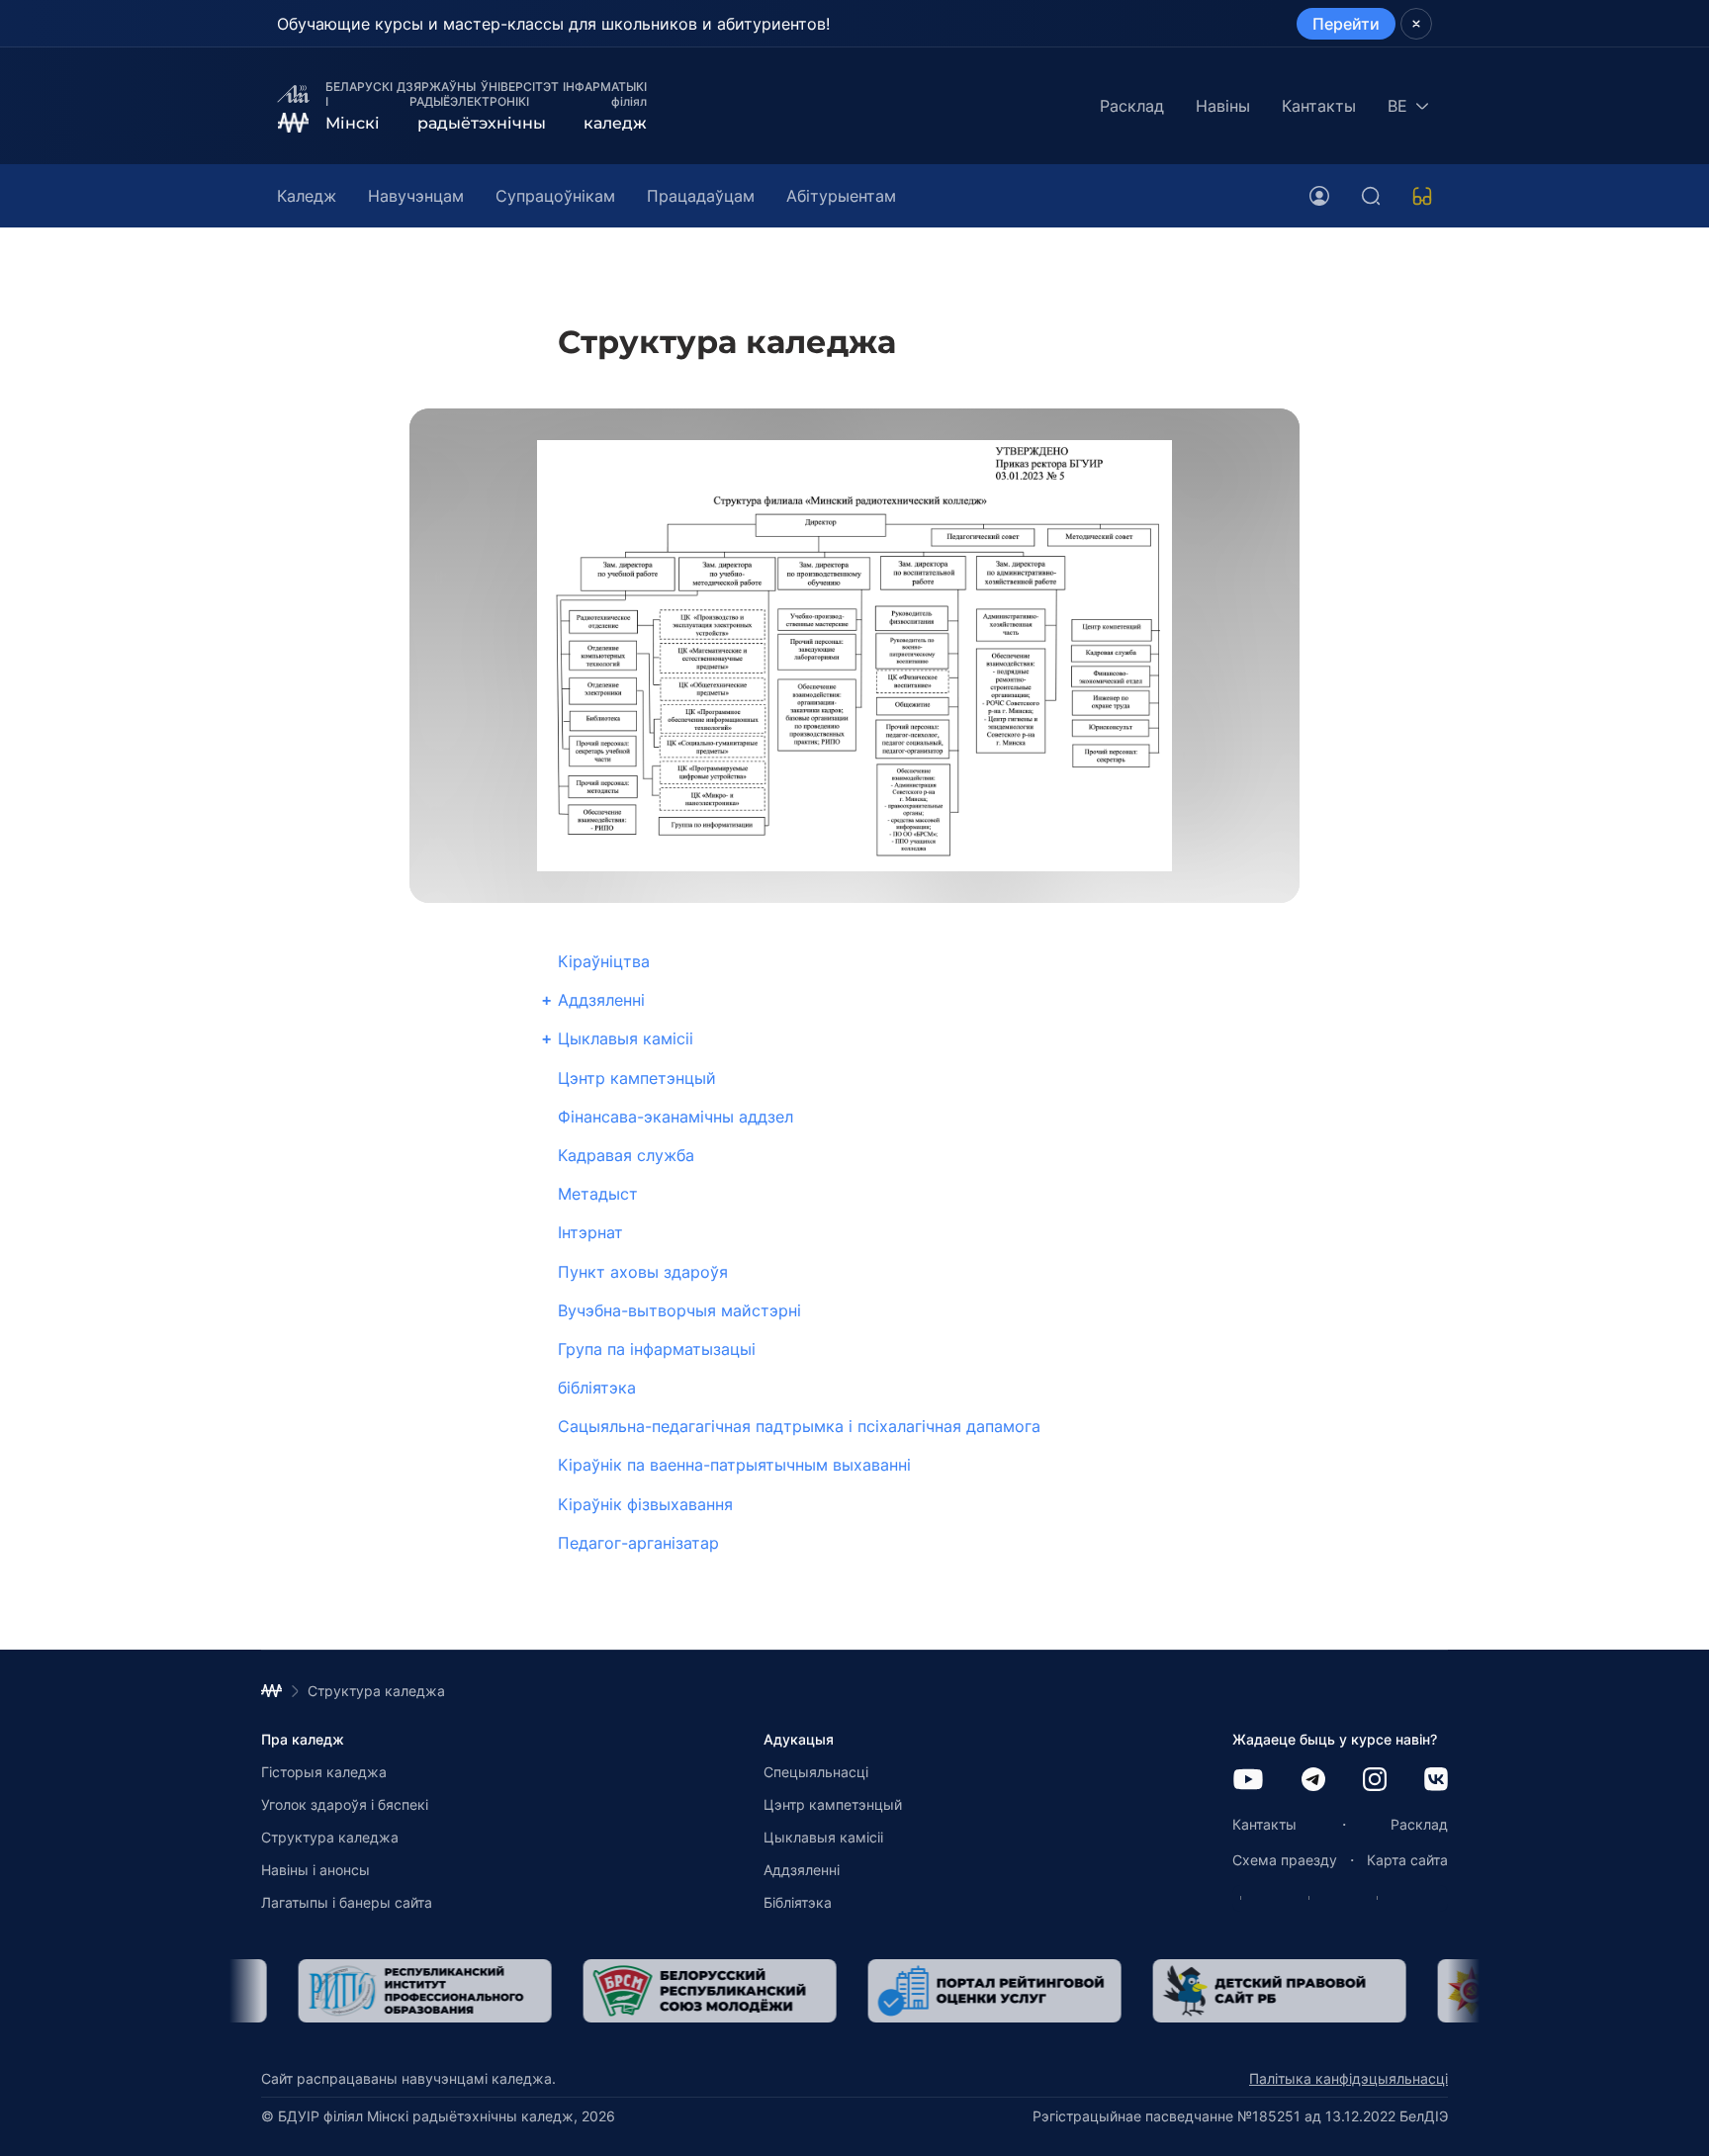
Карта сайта (1407, 1860)
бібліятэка (597, 1388)
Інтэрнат (590, 1232)
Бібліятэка (798, 1902)
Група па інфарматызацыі (657, 1349)
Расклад (1132, 106)
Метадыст (598, 1194)
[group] (388, 1991)
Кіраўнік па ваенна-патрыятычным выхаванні (734, 1465)
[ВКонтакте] (1436, 1781)
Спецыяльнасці (816, 1772)
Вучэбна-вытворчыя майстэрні (679, 1310)
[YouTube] (1248, 1781)
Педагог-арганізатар (638, 1543)
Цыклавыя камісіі (626, 1038)
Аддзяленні (601, 1000)
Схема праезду (1285, 1860)
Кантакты (1319, 106)
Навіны (1223, 106)
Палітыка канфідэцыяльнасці (1349, 2078)
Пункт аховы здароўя (643, 1272)
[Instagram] (1375, 1781)
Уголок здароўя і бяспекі (345, 1804)
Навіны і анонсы (315, 1870)
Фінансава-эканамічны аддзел (675, 1117)
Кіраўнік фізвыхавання (645, 1504)
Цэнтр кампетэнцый (637, 1078)
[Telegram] (1313, 1781)
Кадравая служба (626, 1155)
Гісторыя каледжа (324, 1772)
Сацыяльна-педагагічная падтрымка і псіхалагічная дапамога (799, 1426)
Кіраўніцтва (604, 961)
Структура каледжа (330, 1837)
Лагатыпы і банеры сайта (347, 1902)
